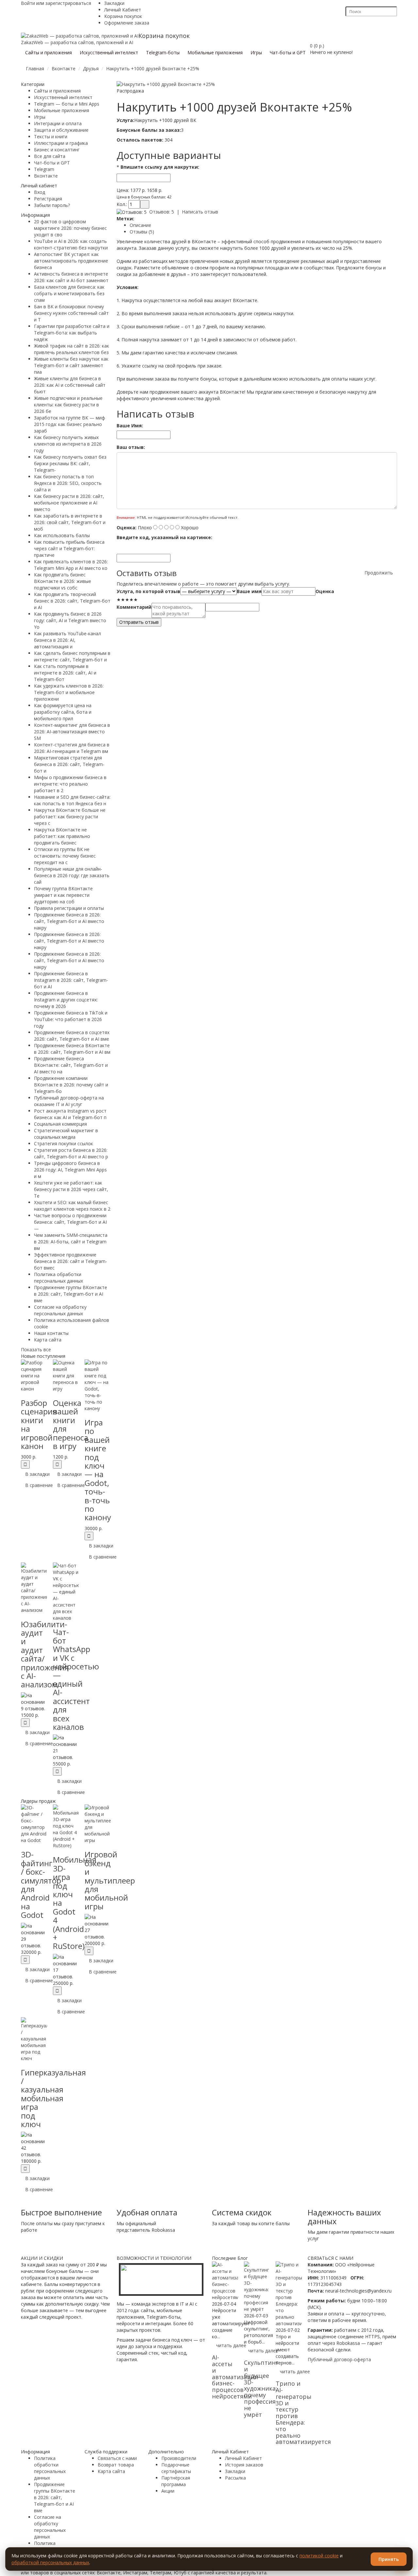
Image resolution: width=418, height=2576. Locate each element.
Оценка (325, 591)
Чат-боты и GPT (52, 163)
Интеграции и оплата (58, 123)
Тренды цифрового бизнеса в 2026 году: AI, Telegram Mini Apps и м (70, 1170)
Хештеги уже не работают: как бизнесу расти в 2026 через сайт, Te (71, 1189)
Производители (179, 2458)
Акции (168, 2491)
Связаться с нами (117, 2458)
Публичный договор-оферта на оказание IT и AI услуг (69, 1101)
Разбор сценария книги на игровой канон (39, 1424)
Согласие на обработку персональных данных (60, 1310)
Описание (140, 225)
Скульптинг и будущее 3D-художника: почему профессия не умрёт (261, 2388)
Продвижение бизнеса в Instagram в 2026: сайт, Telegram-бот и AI (71, 980)
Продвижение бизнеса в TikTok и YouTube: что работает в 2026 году (71, 1019)
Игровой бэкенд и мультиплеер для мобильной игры (110, 1880)
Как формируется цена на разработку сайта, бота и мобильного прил (63, 712)
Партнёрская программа (176, 2481)
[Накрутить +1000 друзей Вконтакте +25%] (166, 84)
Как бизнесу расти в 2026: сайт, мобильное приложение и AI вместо (69, 503)
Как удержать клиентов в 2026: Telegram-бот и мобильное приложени (69, 692)
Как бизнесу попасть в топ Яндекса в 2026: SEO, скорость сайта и (68, 483)
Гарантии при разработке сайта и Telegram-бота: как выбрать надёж (72, 333)
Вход (40, 192)
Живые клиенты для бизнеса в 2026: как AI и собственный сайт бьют (70, 385)
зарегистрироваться (68, 3)
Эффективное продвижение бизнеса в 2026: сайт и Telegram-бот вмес (71, 1261)
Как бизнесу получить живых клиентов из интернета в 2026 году (68, 444)
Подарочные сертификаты (176, 2468)
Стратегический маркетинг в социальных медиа (66, 1134)
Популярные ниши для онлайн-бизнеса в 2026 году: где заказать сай (72, 875)
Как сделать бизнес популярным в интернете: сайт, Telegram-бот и (72, 656)
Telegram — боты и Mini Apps (67, 104)
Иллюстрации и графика (61, 143)
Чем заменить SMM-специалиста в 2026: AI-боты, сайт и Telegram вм (71, 1242)
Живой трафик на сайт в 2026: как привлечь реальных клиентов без (72, 349)
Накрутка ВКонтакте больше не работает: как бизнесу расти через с (70, 817)
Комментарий (134, 607)
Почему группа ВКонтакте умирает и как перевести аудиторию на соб (63, 895)
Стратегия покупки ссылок (64, 1143)
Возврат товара (116, 2465)
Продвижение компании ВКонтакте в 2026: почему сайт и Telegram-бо (71, 1085)
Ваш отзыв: (131, 447)
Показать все (36, 1349)
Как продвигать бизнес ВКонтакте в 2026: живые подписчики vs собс (63, 581)
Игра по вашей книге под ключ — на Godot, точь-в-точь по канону (98, 1470)
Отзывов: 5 (162, 212)
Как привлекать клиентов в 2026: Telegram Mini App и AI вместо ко (71, 565)
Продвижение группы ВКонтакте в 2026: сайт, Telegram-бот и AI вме (71, 1294)
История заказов (244, 2465)
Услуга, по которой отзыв (148, 591)
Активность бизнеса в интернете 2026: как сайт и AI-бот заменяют (71, 277)
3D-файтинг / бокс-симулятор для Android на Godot (41, 1885)
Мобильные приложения (62, 110)
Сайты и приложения (57, 91)
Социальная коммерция (60, 1124)
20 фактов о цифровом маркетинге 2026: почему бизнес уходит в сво (70, 228)
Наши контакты (51, 1333)
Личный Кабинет (123, 10)
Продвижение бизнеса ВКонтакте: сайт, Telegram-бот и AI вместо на (71, 1065)
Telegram (44, 169)
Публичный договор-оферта (339, 2359)
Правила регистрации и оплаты (69, 908)
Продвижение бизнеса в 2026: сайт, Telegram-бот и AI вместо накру (69, 921)
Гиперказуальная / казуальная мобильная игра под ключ (53, 2098)
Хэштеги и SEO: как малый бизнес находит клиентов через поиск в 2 (72, 1206)
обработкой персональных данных (50, 2562)
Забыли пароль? (52, 205)
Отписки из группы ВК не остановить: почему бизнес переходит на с (65, 856)
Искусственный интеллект (63, 97)
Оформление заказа (127, 23)
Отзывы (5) (142, 232)
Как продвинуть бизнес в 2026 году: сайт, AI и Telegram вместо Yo (70, 620)
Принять (389, 2559)
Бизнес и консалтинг (57, 150)
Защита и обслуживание (61, 130)
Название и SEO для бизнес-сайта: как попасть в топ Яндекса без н (72, 800)
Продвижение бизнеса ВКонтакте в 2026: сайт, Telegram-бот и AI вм (72, 1049)
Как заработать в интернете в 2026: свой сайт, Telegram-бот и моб (70, 522)
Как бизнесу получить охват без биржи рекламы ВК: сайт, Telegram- (70, 463)
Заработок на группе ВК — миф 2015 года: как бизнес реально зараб (70, 424)
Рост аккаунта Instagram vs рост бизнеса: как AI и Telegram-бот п (70, 1114)
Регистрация (48, 199)
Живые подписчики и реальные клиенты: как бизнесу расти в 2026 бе (68, 405)
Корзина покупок (123, 16)
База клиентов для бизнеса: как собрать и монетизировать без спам (69, 293)
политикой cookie (319, 2556)
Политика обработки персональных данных (58, 1278)
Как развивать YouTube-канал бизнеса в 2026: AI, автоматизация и (67, 640)
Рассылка (235, 2478)
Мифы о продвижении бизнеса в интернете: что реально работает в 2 (70, 784)
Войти (28, 3)
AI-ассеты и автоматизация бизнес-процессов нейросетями (235, 2377)
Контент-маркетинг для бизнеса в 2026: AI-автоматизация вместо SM (72, 732)
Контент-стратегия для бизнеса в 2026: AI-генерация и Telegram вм (72, 748)
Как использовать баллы (62, 535)
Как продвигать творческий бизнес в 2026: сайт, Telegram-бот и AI (72, 601)
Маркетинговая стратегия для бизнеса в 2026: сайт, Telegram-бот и (69, 764)
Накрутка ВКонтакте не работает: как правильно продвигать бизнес (62, 836)
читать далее (231, 2345)
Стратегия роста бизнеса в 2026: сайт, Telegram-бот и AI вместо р (71, 1153)
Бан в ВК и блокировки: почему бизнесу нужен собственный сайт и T (71, 313)
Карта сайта (48, 1340)
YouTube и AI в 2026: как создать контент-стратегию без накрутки (71, 244)
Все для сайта (50, 156)
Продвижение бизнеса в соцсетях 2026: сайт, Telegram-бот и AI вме (72, 1036)
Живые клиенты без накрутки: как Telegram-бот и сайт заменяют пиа (71, 365)
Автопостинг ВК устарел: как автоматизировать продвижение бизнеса (71, 261)
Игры (40, 117)
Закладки (114, 3)
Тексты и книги (51, 136)
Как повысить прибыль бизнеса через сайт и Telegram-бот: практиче (69, 548)
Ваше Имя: (130, 426)
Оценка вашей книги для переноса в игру (71, 1424)
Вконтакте (46, 176)
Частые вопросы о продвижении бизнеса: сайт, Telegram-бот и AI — (70, 1222)
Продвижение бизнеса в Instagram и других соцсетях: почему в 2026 (66, 1000)
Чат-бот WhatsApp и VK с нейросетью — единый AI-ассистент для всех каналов (76, 1679)
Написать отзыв (200, 212)
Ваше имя (249, 591)
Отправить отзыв (139, 622)
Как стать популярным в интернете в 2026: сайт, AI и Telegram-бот (65, 673)
